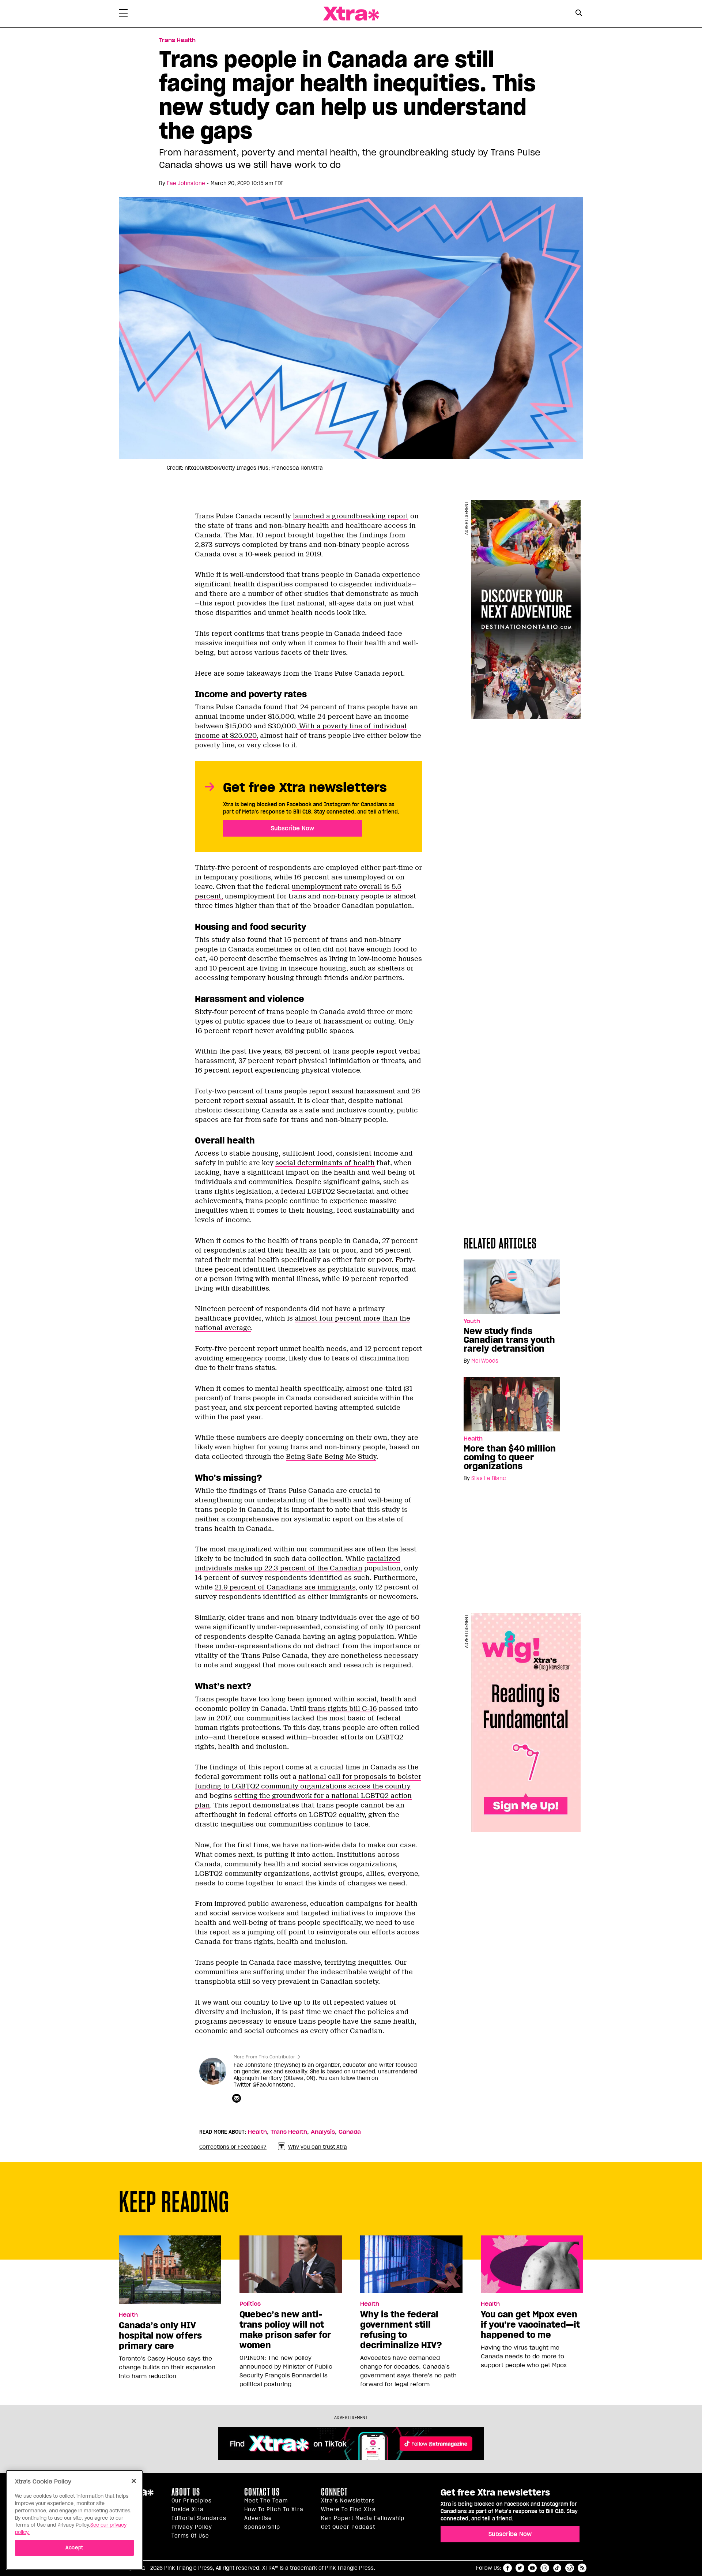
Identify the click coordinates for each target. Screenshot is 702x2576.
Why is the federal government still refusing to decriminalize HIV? (401, 2330)
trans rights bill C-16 (343, 1709)
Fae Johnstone (186, 183)
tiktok (557, 2568)
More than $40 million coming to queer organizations (510, 1457)
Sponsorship (262, 2527)
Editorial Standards (199, 2518)
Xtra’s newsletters (348, 2501)
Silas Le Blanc (489, 1478)
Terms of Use (190, 2536)
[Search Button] (579, 13)
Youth (472, 1321)
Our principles (192, 2501)
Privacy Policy (192, 2527)
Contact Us (262, 2492)
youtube (532, 2568)
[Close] (134, 2481)
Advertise (258, 2518)
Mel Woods (485, 1361)
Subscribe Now (292, 828)
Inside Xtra (188, 2509)
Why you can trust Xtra (318, 2147)
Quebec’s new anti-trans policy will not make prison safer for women (285, 2330)
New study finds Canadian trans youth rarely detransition (509, 1340)
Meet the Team (266, 2501)
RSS (582, 2568)
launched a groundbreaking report (351, 516)
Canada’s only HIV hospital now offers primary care (160, 2336)
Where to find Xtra (348, 2509)
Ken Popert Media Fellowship (363, 2518)
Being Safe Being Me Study (331, 1457)
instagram (545, 2568)
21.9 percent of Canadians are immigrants (285, 1587)
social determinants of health (325, 1163)
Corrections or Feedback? (233, 2147)
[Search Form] (579, 14)
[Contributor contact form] (237, 2099)
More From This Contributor (264, 2057)
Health (473, 1439)
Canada (350, 2132)
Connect (334, 2492)
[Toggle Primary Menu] (123, 15)
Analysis (323, 2132)
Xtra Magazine (351, 14)
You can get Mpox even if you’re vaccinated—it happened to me (530, 2325)
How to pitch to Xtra (274, 2509)
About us (186, 2492)
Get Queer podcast (348, 2527)
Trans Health (177, 40)
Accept (74, 2547)
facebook (507, 2568)
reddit (570, 2568)
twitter (520, 2568)
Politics (250, 2304)
